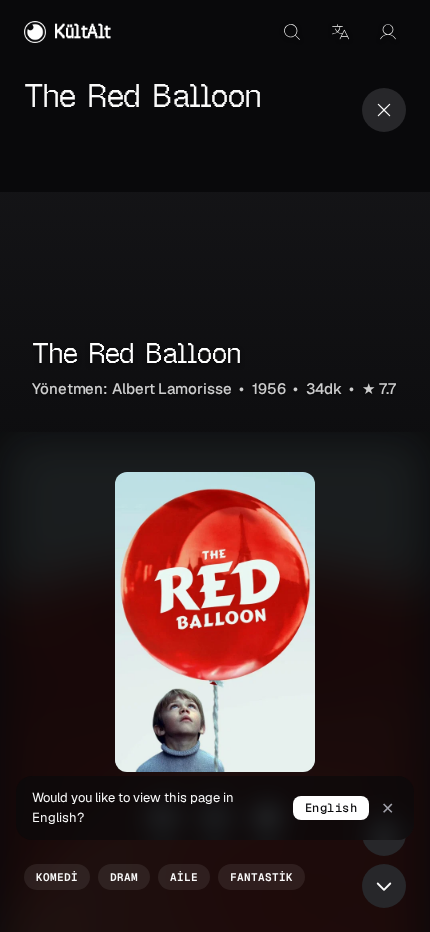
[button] (340, 32)
